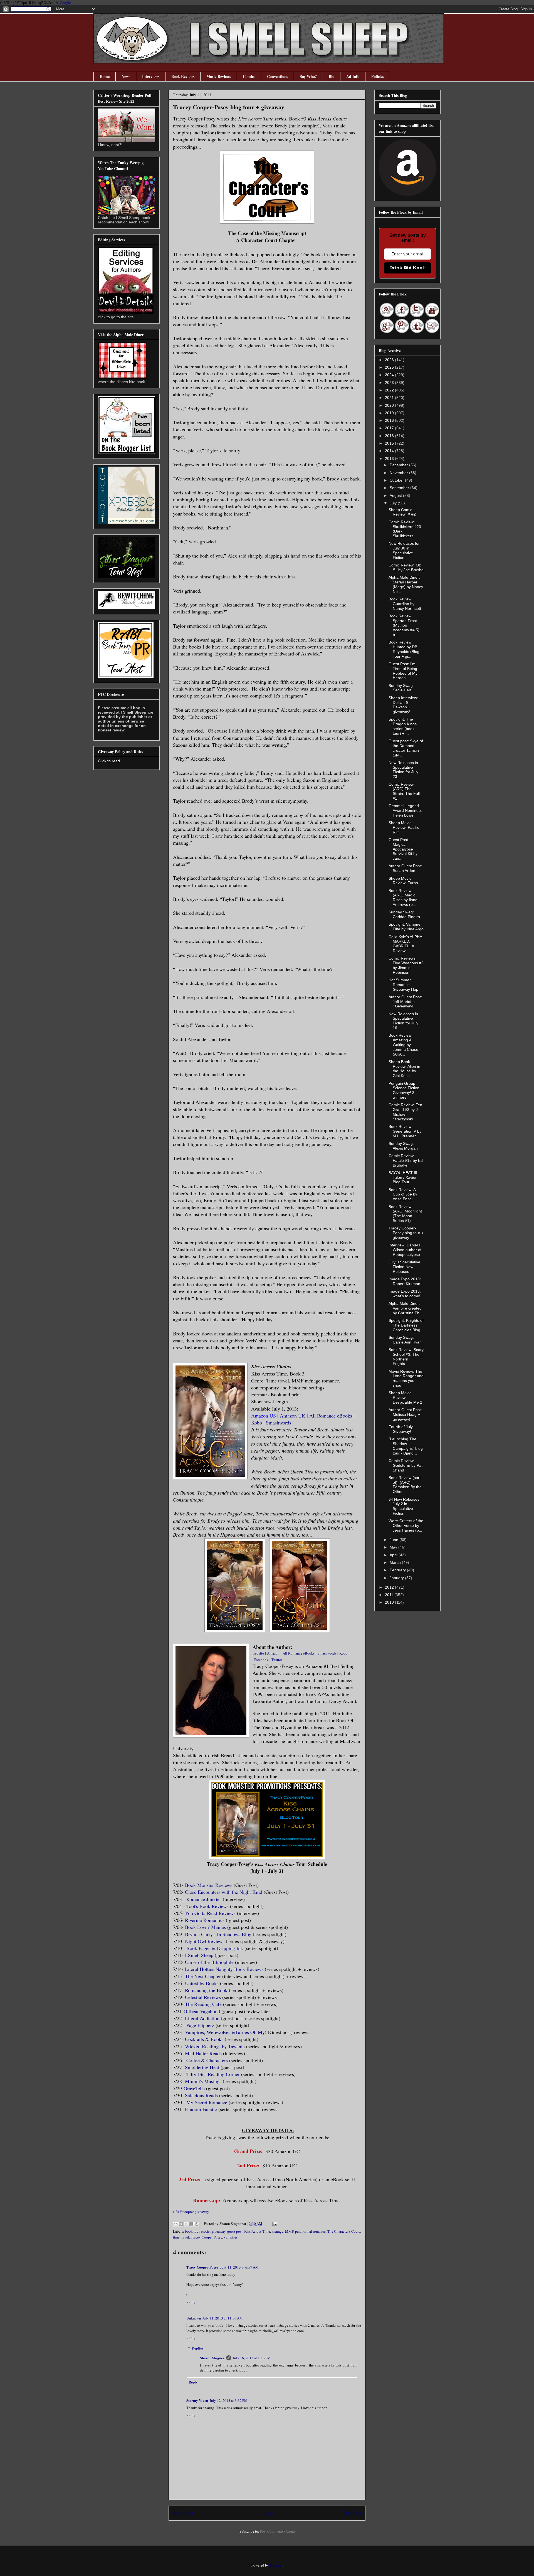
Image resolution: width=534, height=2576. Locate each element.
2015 (390, 443)
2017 (390, 428)
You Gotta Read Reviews (210, 1913)
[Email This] (175, 2224)
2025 (390, 367)
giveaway (218, 2231)
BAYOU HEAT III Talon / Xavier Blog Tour (403, 1177)
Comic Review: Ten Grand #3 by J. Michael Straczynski (405, 1112)
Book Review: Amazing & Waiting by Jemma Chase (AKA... (403, 1045)
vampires (231, 2237)
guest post (235, 2231)
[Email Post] (274, 2224)
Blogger (276, 2565)
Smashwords (279, 1423)
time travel (181, 2237)
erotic (205, 2231)
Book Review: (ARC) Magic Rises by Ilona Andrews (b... (403, 898)
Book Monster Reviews (209, 1885)
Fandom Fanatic (201, 2109)
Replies (198, 2348)
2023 (390, 383)
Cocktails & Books (204, 2039)
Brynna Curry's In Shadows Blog (218, 1934)
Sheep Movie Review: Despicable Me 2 (405, 1397)
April (394, 1555)
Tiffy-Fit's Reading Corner (213, 2074)
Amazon (273, 1653)
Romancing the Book (206, 1990)
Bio (332, 76)
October (397, 480)
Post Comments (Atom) (277, 2531)
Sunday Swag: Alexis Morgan (403, 1146)
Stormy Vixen (197, 2400)
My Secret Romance (207, 2102)
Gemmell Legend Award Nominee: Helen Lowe (405, 810)
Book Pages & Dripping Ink (215, 1948)
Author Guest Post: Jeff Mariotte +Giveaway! (405, 1002)
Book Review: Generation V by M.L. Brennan (405, 1131)
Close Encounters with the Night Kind (224, 1892)
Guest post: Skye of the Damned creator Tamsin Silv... (406, 748)
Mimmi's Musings (203, 2081)
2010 (390, 1602)
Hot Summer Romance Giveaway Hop (403, 985)
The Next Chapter (203, 1976)
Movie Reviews (219, 76)
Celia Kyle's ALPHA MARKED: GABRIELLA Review (405, 944)
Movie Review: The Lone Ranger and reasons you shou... (406, 1378)
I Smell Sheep (199, 1955)
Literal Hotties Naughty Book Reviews (224, 1969)
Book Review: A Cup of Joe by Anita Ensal (403, 1194)
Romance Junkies (204, 1899)
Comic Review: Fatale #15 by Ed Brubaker (406, 1160)
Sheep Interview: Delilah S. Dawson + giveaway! (403, 705)
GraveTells (195, 2088)
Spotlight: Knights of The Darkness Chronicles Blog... (406, 1325)
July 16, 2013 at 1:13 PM (252, 2358)
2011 (390, 1595)
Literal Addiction (202, 2018)
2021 (390, 398)
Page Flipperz (200, 2025)
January (397, 1578)
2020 (390, 405)
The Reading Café (203, 2004)
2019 (390, 413)
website (258, 1653)
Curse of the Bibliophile (209, 1962)
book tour (192, 2231)
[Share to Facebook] (191, 2224)
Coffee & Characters (207, 2060)
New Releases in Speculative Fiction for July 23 (403, 770)
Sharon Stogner (212, 2358)
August (396, 496)
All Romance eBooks (331, 1416)
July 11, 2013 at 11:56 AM (223, 2318)
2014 (390, 451)
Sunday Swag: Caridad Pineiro (404, 914)
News (126, 76)
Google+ (66, 3)
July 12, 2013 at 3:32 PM (229, 2400)
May (394, 1547)
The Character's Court (344, 2231)
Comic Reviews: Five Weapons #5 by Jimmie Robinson (406, 965)
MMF (289, 2231)
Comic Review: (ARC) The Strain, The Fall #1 (404, 791)
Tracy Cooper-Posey (202, 2267)
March (396, 1562)
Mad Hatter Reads (203, 2053)
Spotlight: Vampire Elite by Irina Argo (406, 927)
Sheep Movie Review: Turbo (403, 881)
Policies (378, 76)
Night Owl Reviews (205, 1941)
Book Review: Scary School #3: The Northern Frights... (406, 1357)
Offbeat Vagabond (202, 2011)
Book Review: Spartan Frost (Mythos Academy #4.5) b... (404, 625)
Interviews (151, 76)
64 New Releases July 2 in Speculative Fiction (404, 1506)
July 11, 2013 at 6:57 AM (239, 2267)
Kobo (257, 1423)
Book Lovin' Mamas (205, 1927)
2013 (390, 458)
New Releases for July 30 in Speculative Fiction (404, 550)
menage (278, 2231)
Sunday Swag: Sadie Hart (401, 688)
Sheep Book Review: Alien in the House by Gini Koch (404, 1069)
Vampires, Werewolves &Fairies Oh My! (226, 2032)
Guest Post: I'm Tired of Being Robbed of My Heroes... (403, 671)
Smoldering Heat (202, 2067)
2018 (390, 420)
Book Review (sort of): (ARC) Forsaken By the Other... (405, 1485)
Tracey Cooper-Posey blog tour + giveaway (406, 1233)
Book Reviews (183, 76)
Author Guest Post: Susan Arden (405, 868)
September (400, 488)
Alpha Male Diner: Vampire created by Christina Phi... (406, 1308)
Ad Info (353, 76)
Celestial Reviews (203, 1997)
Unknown (194, 2318)
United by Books (202, 1983)
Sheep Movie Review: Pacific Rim (404, 827)
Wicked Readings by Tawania (215, 2046)
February (398, 1570)
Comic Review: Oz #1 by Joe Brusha (406, 567)
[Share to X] (186, 2224)
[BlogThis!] (181, 2224)
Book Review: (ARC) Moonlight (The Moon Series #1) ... (405, 1214)
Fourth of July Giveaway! (401, 1429)
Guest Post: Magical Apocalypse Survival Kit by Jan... (403, 849)
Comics (249, 76)
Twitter (277, 1660)
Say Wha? (308, 76)
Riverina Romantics (205, 1920)
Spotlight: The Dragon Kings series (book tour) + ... (403, 726)
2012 (390, 1587)
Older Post (352, 2513)
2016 (390, 436)
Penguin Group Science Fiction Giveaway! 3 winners (404, 1090)
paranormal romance (310, 2231)
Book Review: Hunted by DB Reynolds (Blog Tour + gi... (404, 649)
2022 (390, 390)
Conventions (277, 76)
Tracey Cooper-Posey (207, 2237)
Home (105, 76)
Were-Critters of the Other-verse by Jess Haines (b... (406, 1525)
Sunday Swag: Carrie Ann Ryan (405, 1340)
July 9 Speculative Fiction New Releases (404, 1267)
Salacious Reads (201, 2095)
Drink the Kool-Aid (408, 268)
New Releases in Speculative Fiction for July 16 (403, 1021)
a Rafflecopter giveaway (191, 2212)
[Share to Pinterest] (197, 2224)
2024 (390, 375)
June (395, 1540)
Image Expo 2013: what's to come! (405, 1294)
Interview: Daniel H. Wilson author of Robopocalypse (406, 1250)
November (399, 473)
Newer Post (183, 2513)
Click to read (109, 761)
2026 (390, 360)
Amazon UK (293, 1416)
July (394, 503)
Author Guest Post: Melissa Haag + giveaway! (405, 1414)
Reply (191, 2302)
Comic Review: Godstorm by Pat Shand (406, 1465)
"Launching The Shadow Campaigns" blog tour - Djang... (406, 1446)
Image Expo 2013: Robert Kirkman (405, 1281)
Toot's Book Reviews (207, 1906)
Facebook (261, 1660)
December (399, 465)
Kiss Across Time (257, 2231)
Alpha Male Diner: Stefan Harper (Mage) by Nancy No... (406, 584)
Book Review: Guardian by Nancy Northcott (405, 604)
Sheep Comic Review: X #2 (402, 512)
